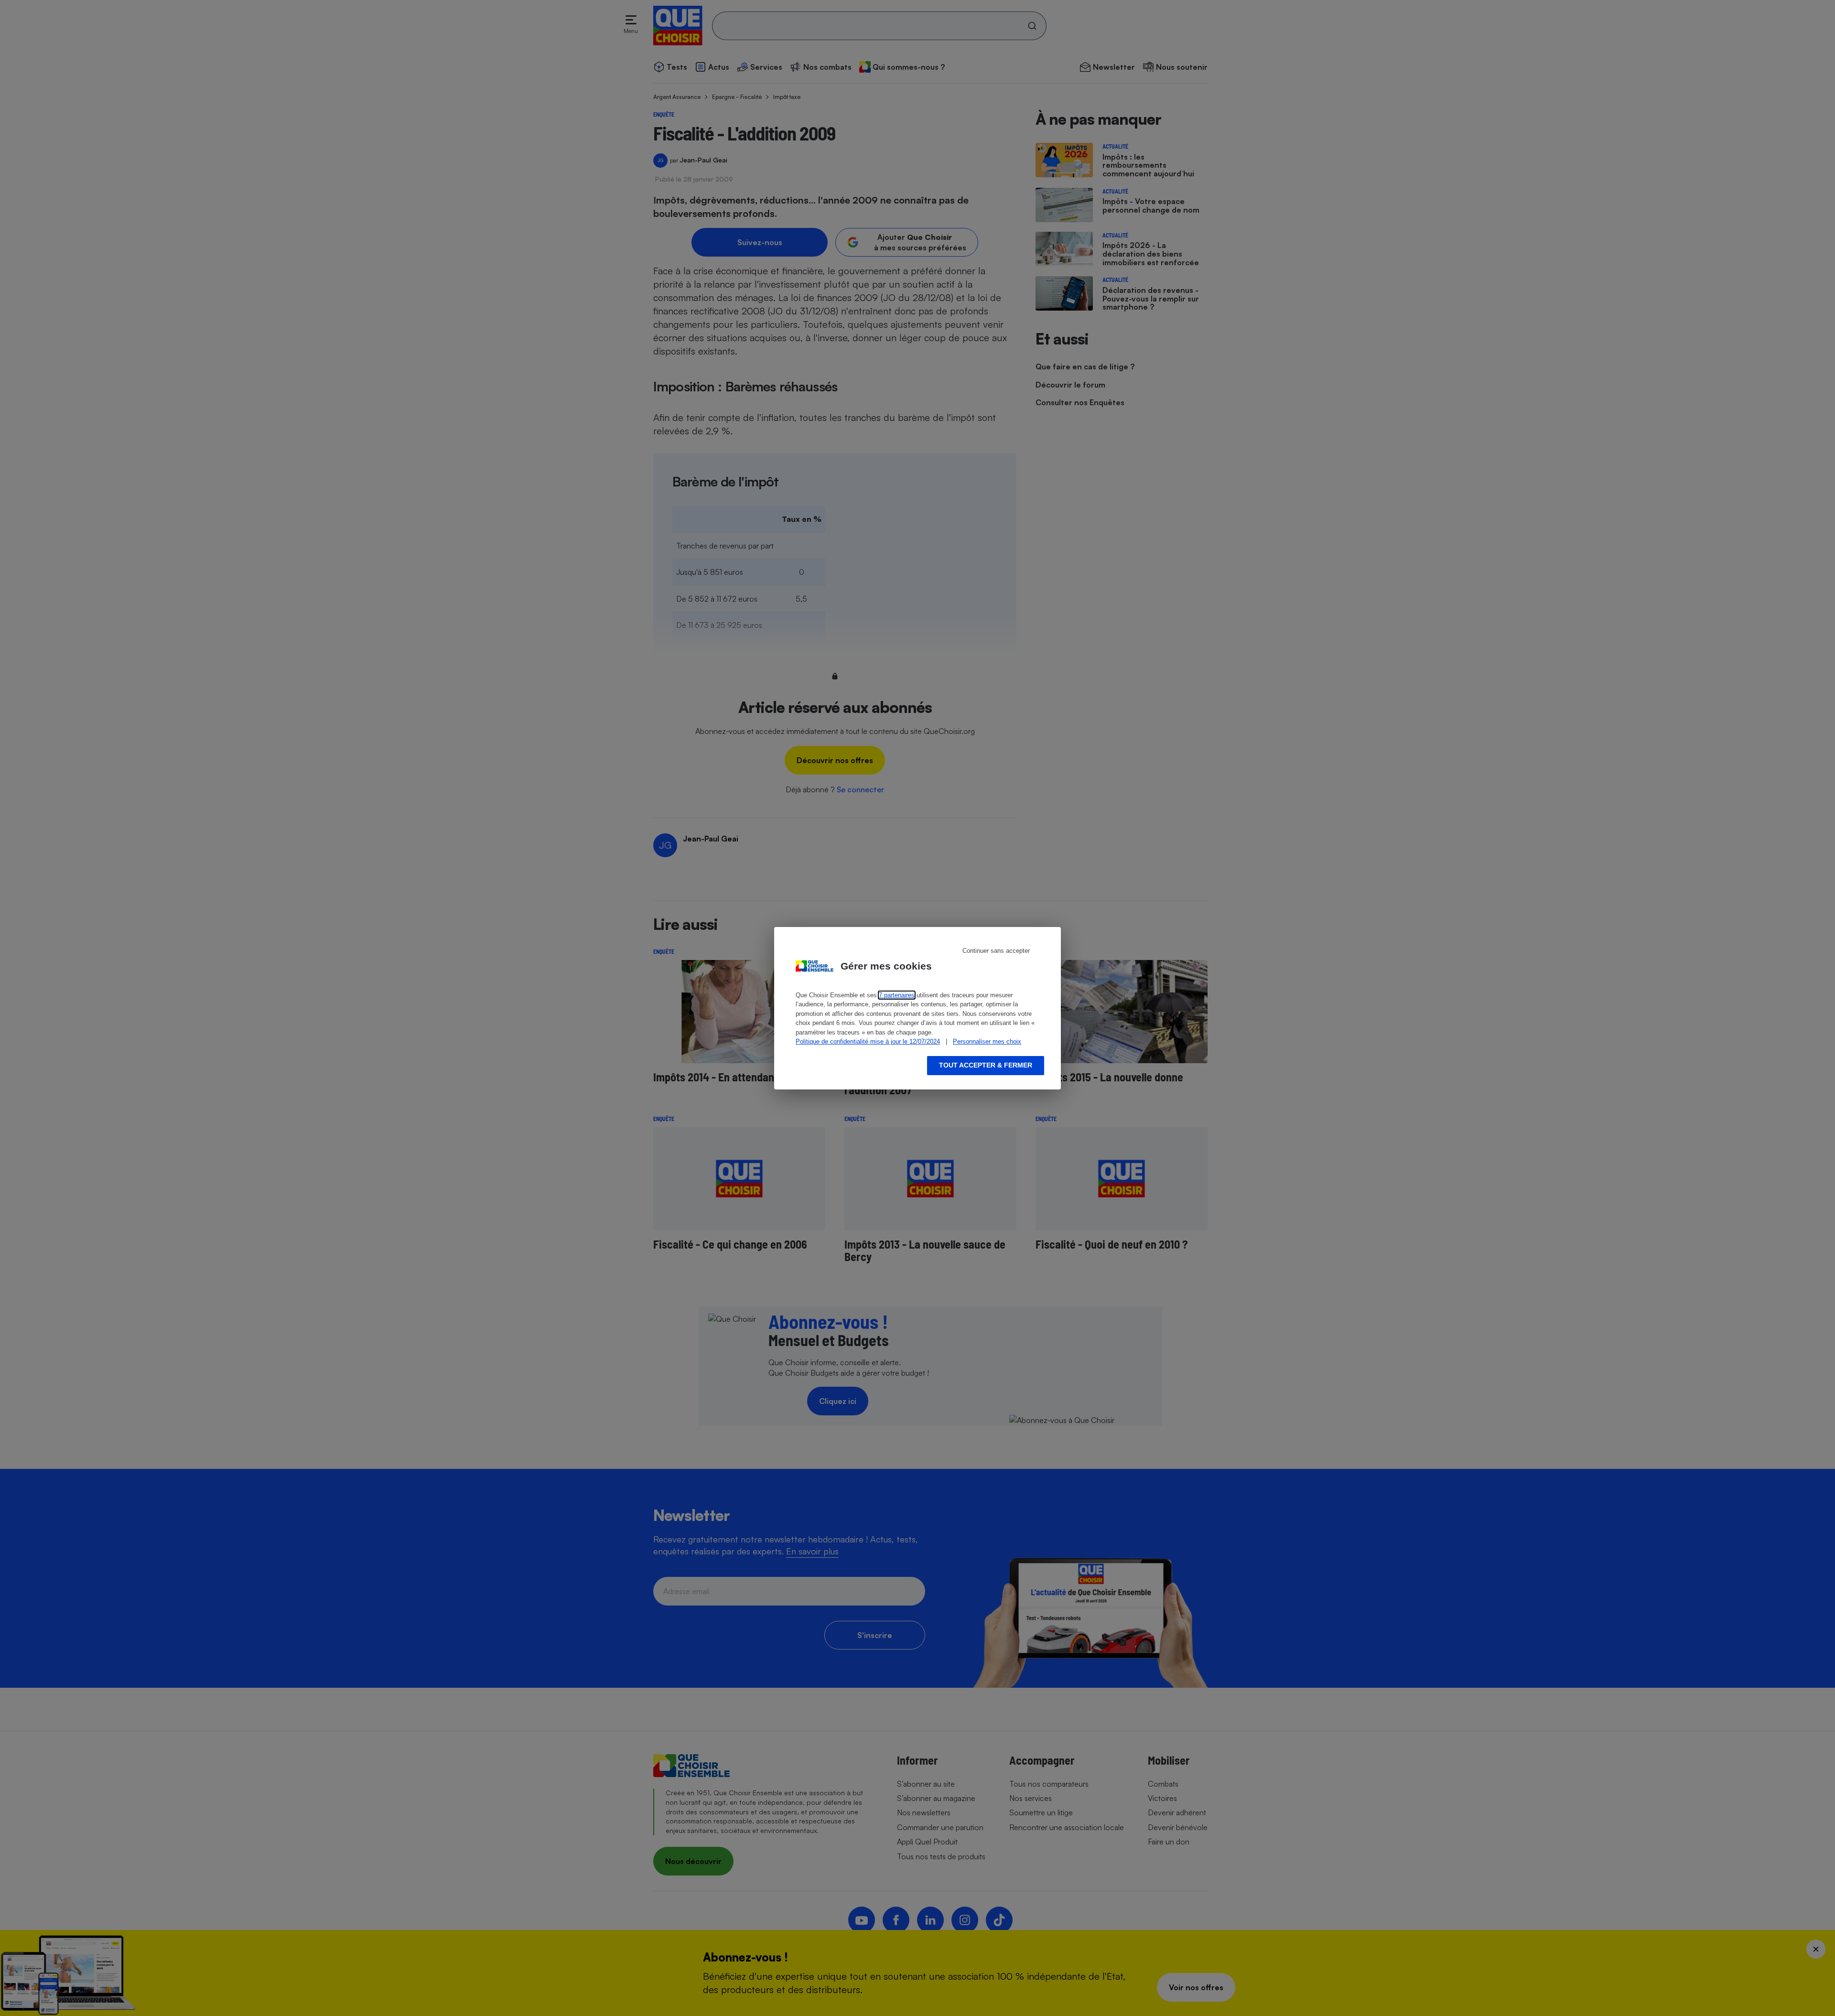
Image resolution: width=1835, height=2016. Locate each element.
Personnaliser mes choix (987, 1041)
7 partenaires (897, 995)
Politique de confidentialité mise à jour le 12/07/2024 (868, 1041)
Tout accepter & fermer (986, 1065)
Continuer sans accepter (996, 951)
